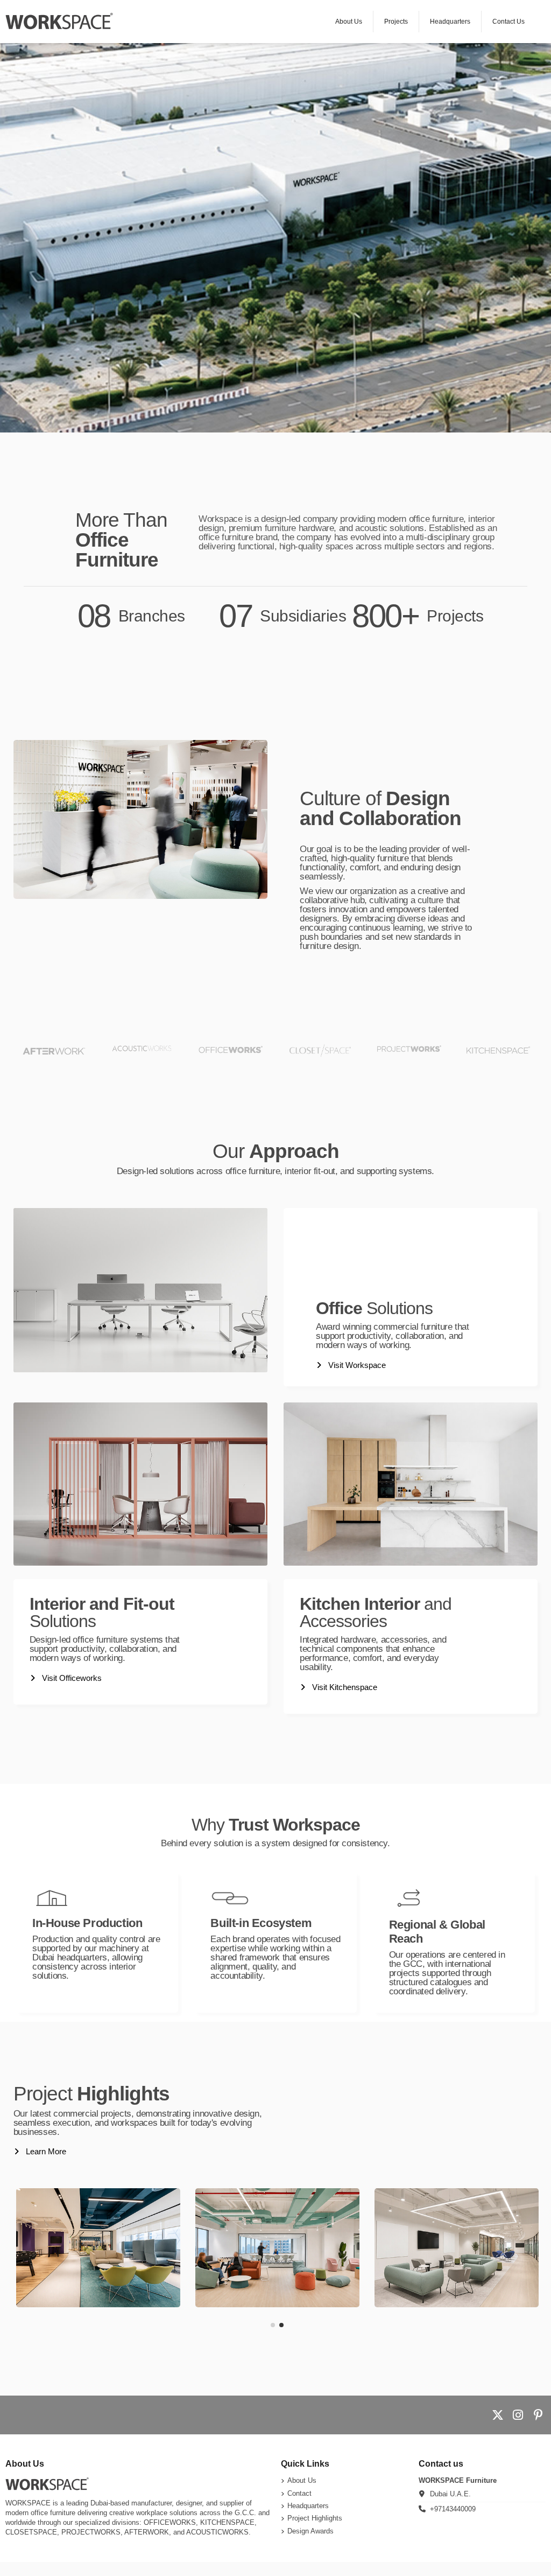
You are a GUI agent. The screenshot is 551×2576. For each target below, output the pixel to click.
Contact (299, 2493)
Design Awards (310, 2531)
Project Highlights (315, 2518)
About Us (302, 2480)
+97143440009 (453, 2509)
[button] (273, 2325)
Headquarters (308, 2506)
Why (276, 1825)
